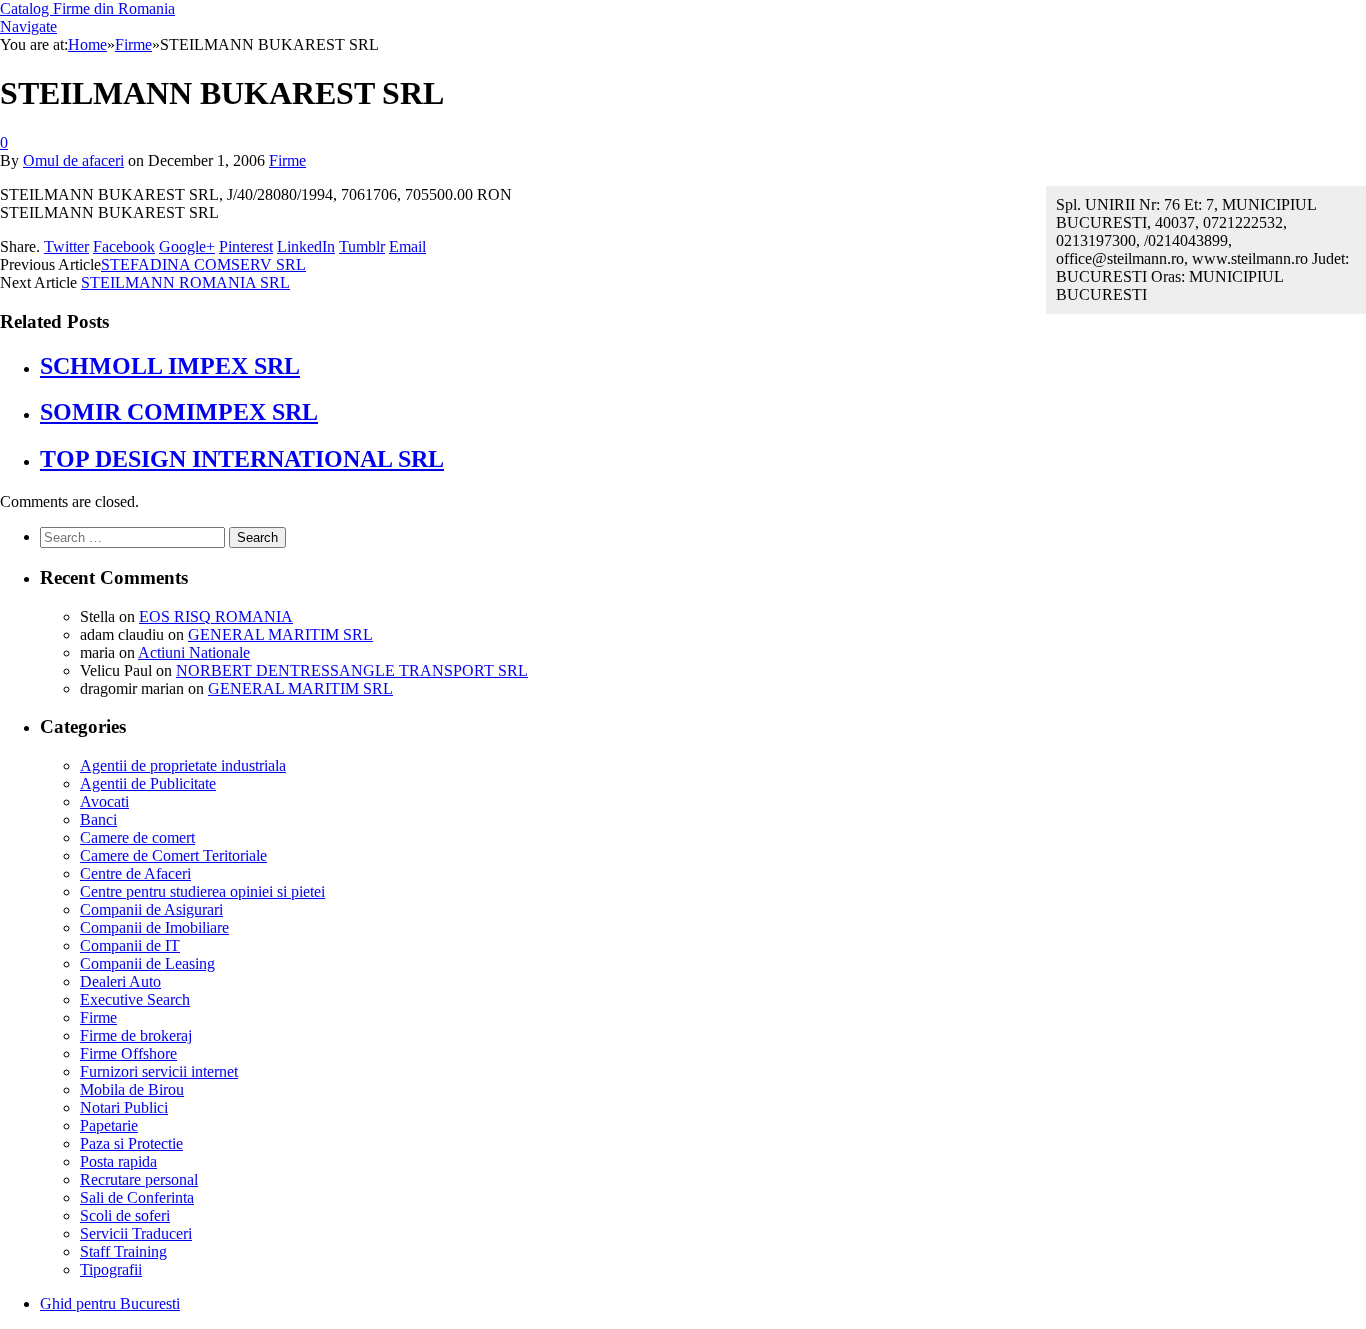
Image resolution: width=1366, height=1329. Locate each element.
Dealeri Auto (120, 981)
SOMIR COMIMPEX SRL (179, 412)
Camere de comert (137, 837)
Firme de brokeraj (136, 1035)
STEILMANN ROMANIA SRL (185, 282)
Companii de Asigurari (151, 909)
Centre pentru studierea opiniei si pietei (202, 891)
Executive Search (135, 999)
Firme (287, 160)
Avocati (104, 801)
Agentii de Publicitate (148, 783)
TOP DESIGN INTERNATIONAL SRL (242, 459)
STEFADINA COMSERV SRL (203, 264)
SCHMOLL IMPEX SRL (170, 366)
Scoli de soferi (125, 1215)
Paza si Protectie (131, 1143)
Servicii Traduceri (136, 1233)
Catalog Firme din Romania (87, 8)
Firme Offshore (128, 1053)
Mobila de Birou (132, 1089)
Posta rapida (118, 1161)
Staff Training (123, 1251)
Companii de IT (130, 945)
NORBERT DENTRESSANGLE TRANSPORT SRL (352, 670)
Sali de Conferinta (137, 1197)
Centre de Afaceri (135, 873)
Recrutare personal (139, 1179)
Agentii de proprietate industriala (183, 765)
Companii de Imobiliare (154, 927)
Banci (98, 819)
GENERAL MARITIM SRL (280, 634)
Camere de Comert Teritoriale (173, 855)
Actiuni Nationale (194, 652)
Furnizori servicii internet (159, 1071)
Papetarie (109, 1125)
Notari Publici (124, 1107)
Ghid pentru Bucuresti (110, 1303)
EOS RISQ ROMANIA (216, 616)
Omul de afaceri (73, 160)
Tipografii (111, 1269)
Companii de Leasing (147, 963)
